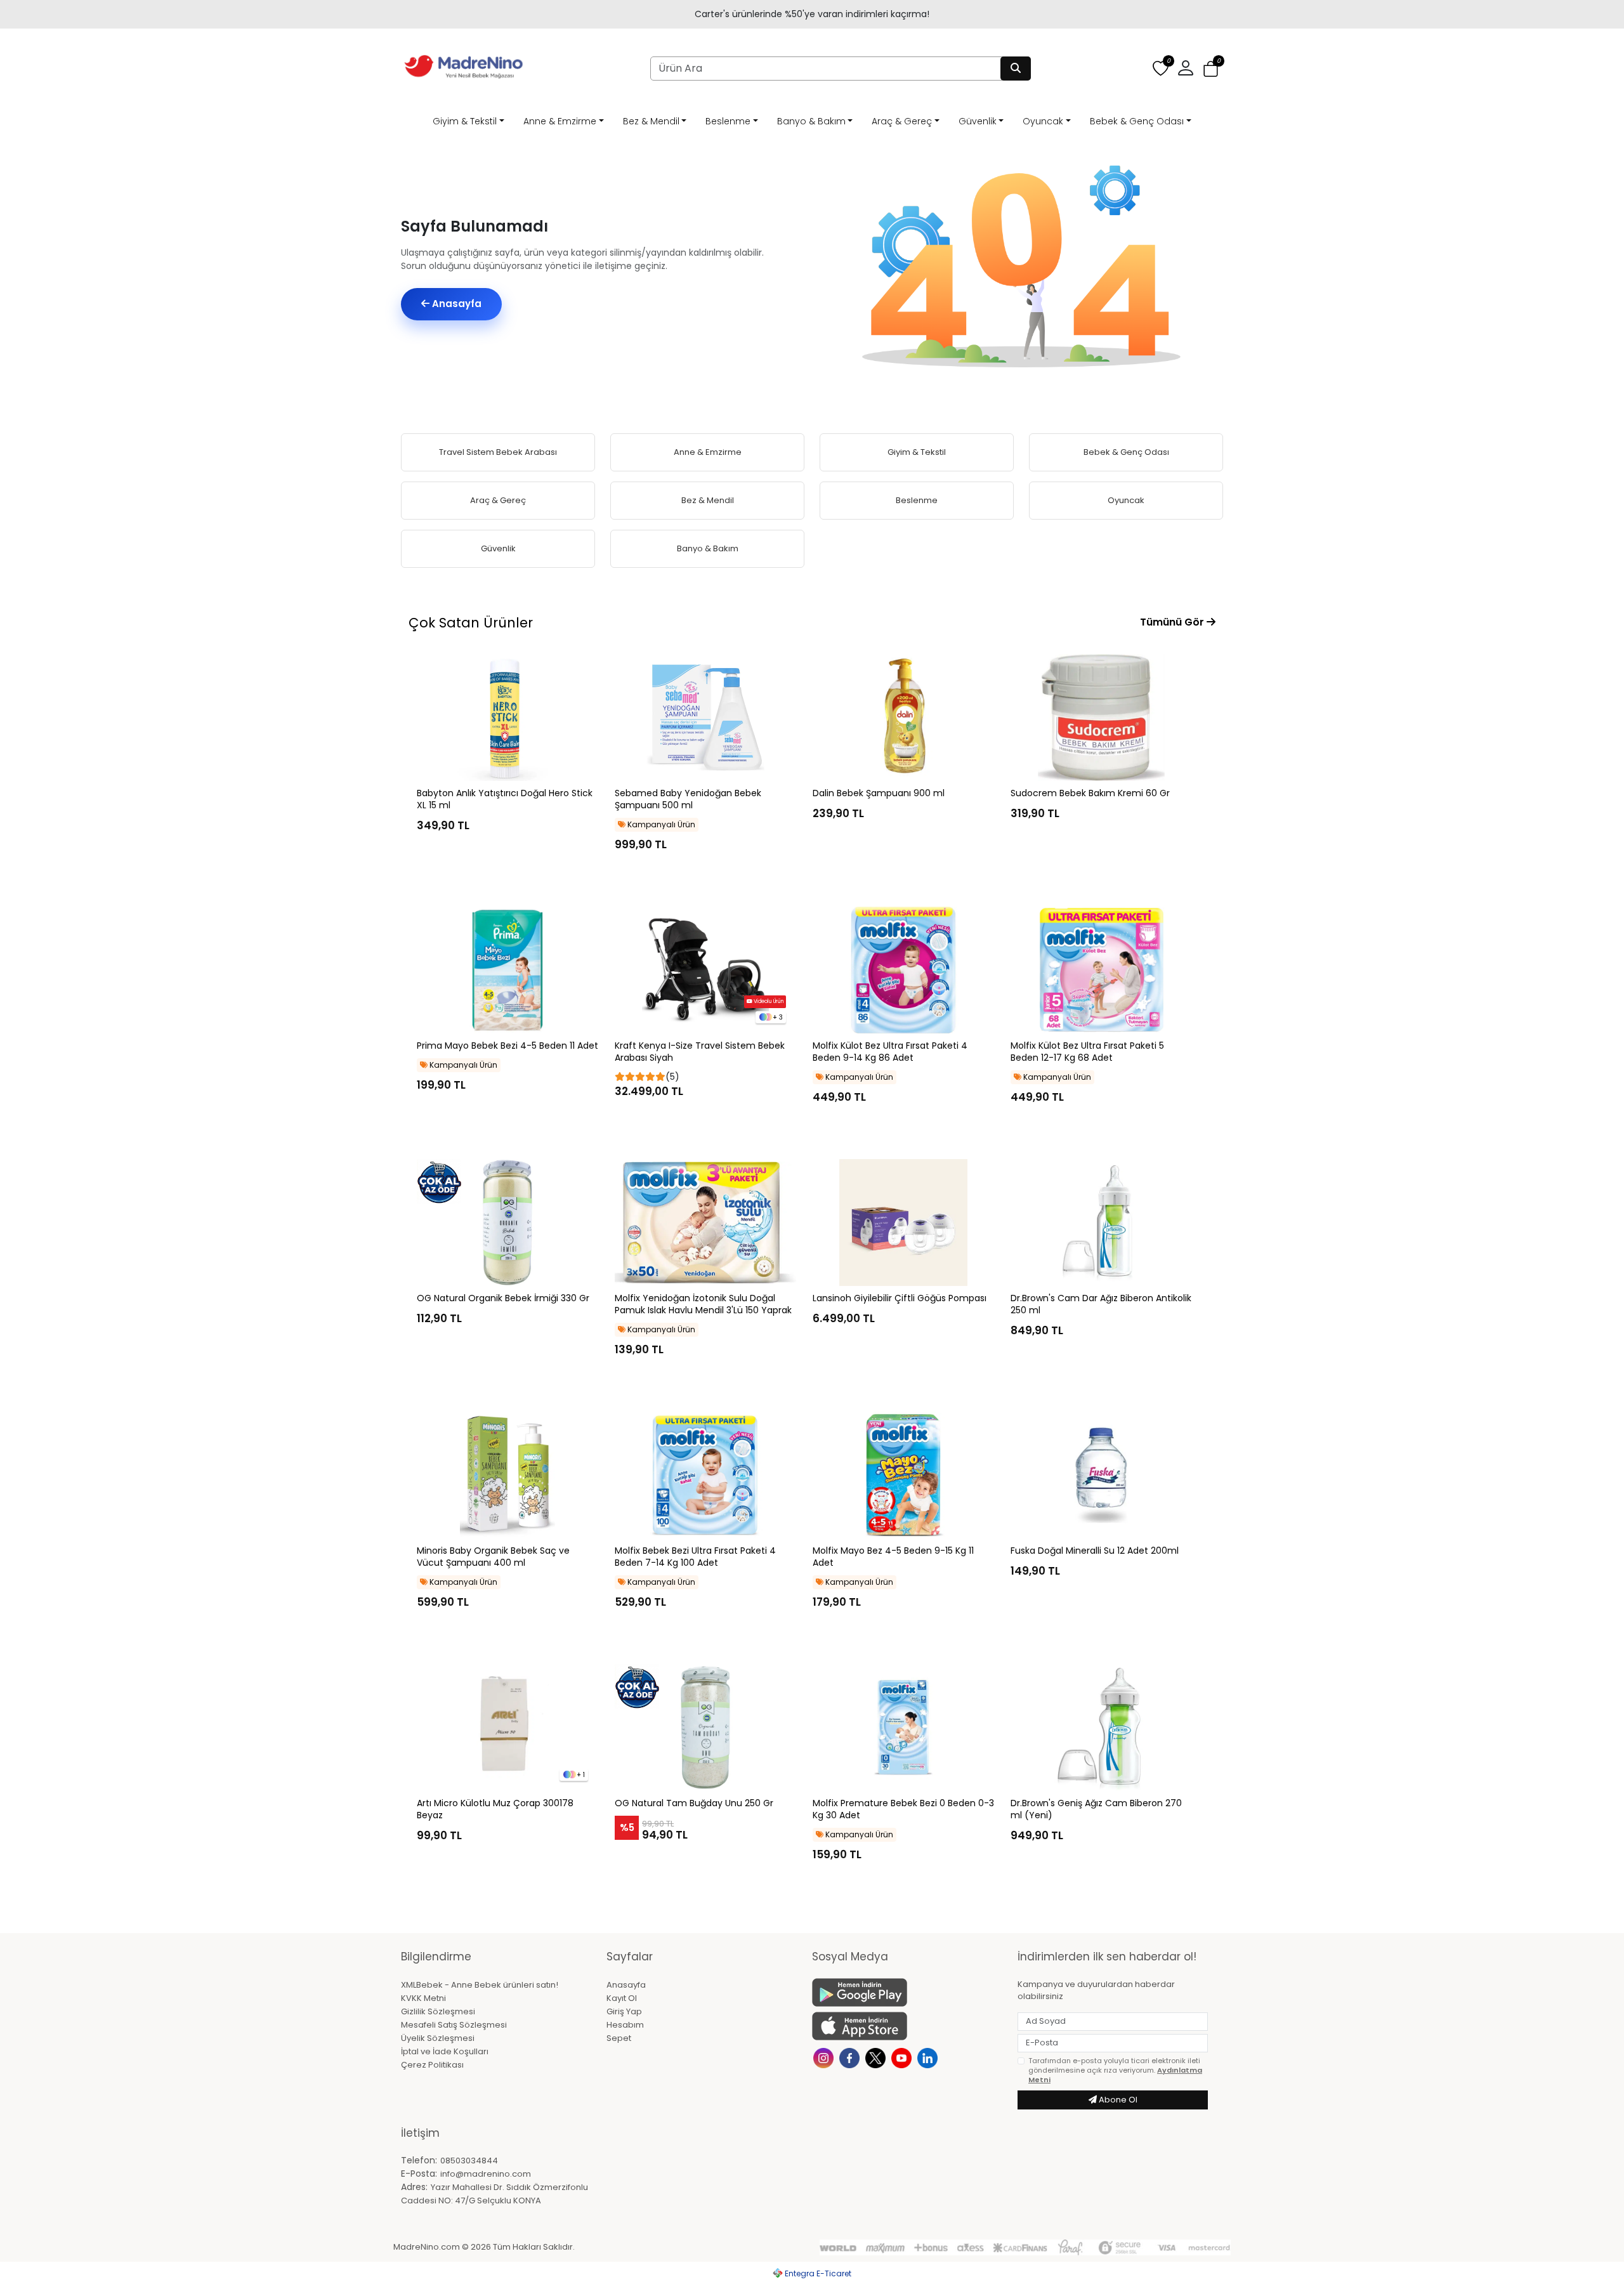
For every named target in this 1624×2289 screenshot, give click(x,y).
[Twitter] (877, 2057)
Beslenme (728, 121)
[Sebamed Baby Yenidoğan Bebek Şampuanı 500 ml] (705, 718)
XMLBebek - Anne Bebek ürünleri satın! (480, 1985)
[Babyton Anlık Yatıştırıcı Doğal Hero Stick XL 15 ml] (507, 718)
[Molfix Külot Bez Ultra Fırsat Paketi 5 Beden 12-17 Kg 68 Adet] (1101, 970)
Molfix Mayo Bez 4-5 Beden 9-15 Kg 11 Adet (893, 1557)
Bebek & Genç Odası (1137, 121)
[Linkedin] (929, 2057)
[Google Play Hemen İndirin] (907, 1992)
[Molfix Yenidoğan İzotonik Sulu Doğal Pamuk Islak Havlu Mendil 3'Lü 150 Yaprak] (705, 1223)
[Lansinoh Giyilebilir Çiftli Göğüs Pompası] (903, 1223)
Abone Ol (1117, 2100)
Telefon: (419, 2160)
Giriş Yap (624, 2011)
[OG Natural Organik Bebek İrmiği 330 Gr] (507, 1223)
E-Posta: (419, 2174)
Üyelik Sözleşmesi (438, 2038)
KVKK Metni (423, 1998)
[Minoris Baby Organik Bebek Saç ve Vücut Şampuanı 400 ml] (507, 1475)
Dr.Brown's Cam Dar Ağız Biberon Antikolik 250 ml (1101, 1304)
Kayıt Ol (622, 1998)
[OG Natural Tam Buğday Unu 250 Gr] (705, 1728)
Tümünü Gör (1173, 622)
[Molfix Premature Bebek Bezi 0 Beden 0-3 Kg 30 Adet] (903, 1728)
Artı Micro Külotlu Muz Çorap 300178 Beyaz (495, 1809)
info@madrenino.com (486, 2174)
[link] (812, 14)
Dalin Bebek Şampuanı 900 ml (879, 793)
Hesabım (625, 2025)
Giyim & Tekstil (465, 121)
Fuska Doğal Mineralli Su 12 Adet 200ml (1095, 1551)
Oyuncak (1043, 121)
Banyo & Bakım (811, 121)
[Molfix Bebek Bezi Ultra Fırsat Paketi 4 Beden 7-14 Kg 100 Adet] (705, 1475)
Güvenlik (978, 121)
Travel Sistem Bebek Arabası (498, 452)
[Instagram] (825, 2057)
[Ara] (1016, 69)
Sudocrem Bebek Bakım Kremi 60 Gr (1090, 793)
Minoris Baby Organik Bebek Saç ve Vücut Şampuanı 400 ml (493, 1557)
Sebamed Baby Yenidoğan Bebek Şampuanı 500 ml (688, 799)
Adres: (414, 2187)
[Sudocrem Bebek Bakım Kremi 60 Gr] (1101, 718)
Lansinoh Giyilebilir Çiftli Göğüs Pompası (900, 1298)
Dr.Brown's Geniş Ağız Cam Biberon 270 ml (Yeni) (1096, 1809)
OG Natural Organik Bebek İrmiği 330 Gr (503, 1298)
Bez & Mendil (651, 121)
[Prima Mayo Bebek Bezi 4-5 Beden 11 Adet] (507, 970)
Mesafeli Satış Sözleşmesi (454, 2025)
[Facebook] (851, 2057)
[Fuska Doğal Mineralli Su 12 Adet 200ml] (1101, 1475)
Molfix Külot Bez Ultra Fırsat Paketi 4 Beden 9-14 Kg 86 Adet (890, 1052)
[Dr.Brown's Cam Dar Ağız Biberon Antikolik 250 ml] (1101, 1223)
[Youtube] (903, 2057)
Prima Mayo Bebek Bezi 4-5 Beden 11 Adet (507, 1046)
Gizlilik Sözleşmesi (438, 2011)
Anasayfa (455, 304)
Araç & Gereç (902, 121)
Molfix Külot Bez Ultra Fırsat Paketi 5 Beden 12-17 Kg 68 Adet (1087, 1052)
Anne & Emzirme (560, 121)
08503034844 (469, 2161)
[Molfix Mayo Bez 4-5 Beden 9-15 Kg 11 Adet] (903, 1475)
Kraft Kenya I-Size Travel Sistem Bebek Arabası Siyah (700, 1052)
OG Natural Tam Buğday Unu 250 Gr (694, 1803)
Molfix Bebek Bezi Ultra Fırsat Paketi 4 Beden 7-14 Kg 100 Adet (695, 1557)
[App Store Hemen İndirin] (907, 2026)
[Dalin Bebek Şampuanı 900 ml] (903, 718)
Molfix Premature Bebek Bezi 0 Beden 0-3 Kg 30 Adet (903, 1809)
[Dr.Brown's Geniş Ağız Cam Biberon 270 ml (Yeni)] (1101, 1728)
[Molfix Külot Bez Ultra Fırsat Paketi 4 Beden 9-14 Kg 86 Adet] (903, 970)
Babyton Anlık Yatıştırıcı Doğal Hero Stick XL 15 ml (505, 799)
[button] (1211, 69)
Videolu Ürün (768, 1001)
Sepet (619, 2038)
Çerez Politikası (432, 2065)
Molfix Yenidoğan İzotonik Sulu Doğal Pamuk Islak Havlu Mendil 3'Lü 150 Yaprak (703, 1304)
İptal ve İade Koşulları (445, 2051)
